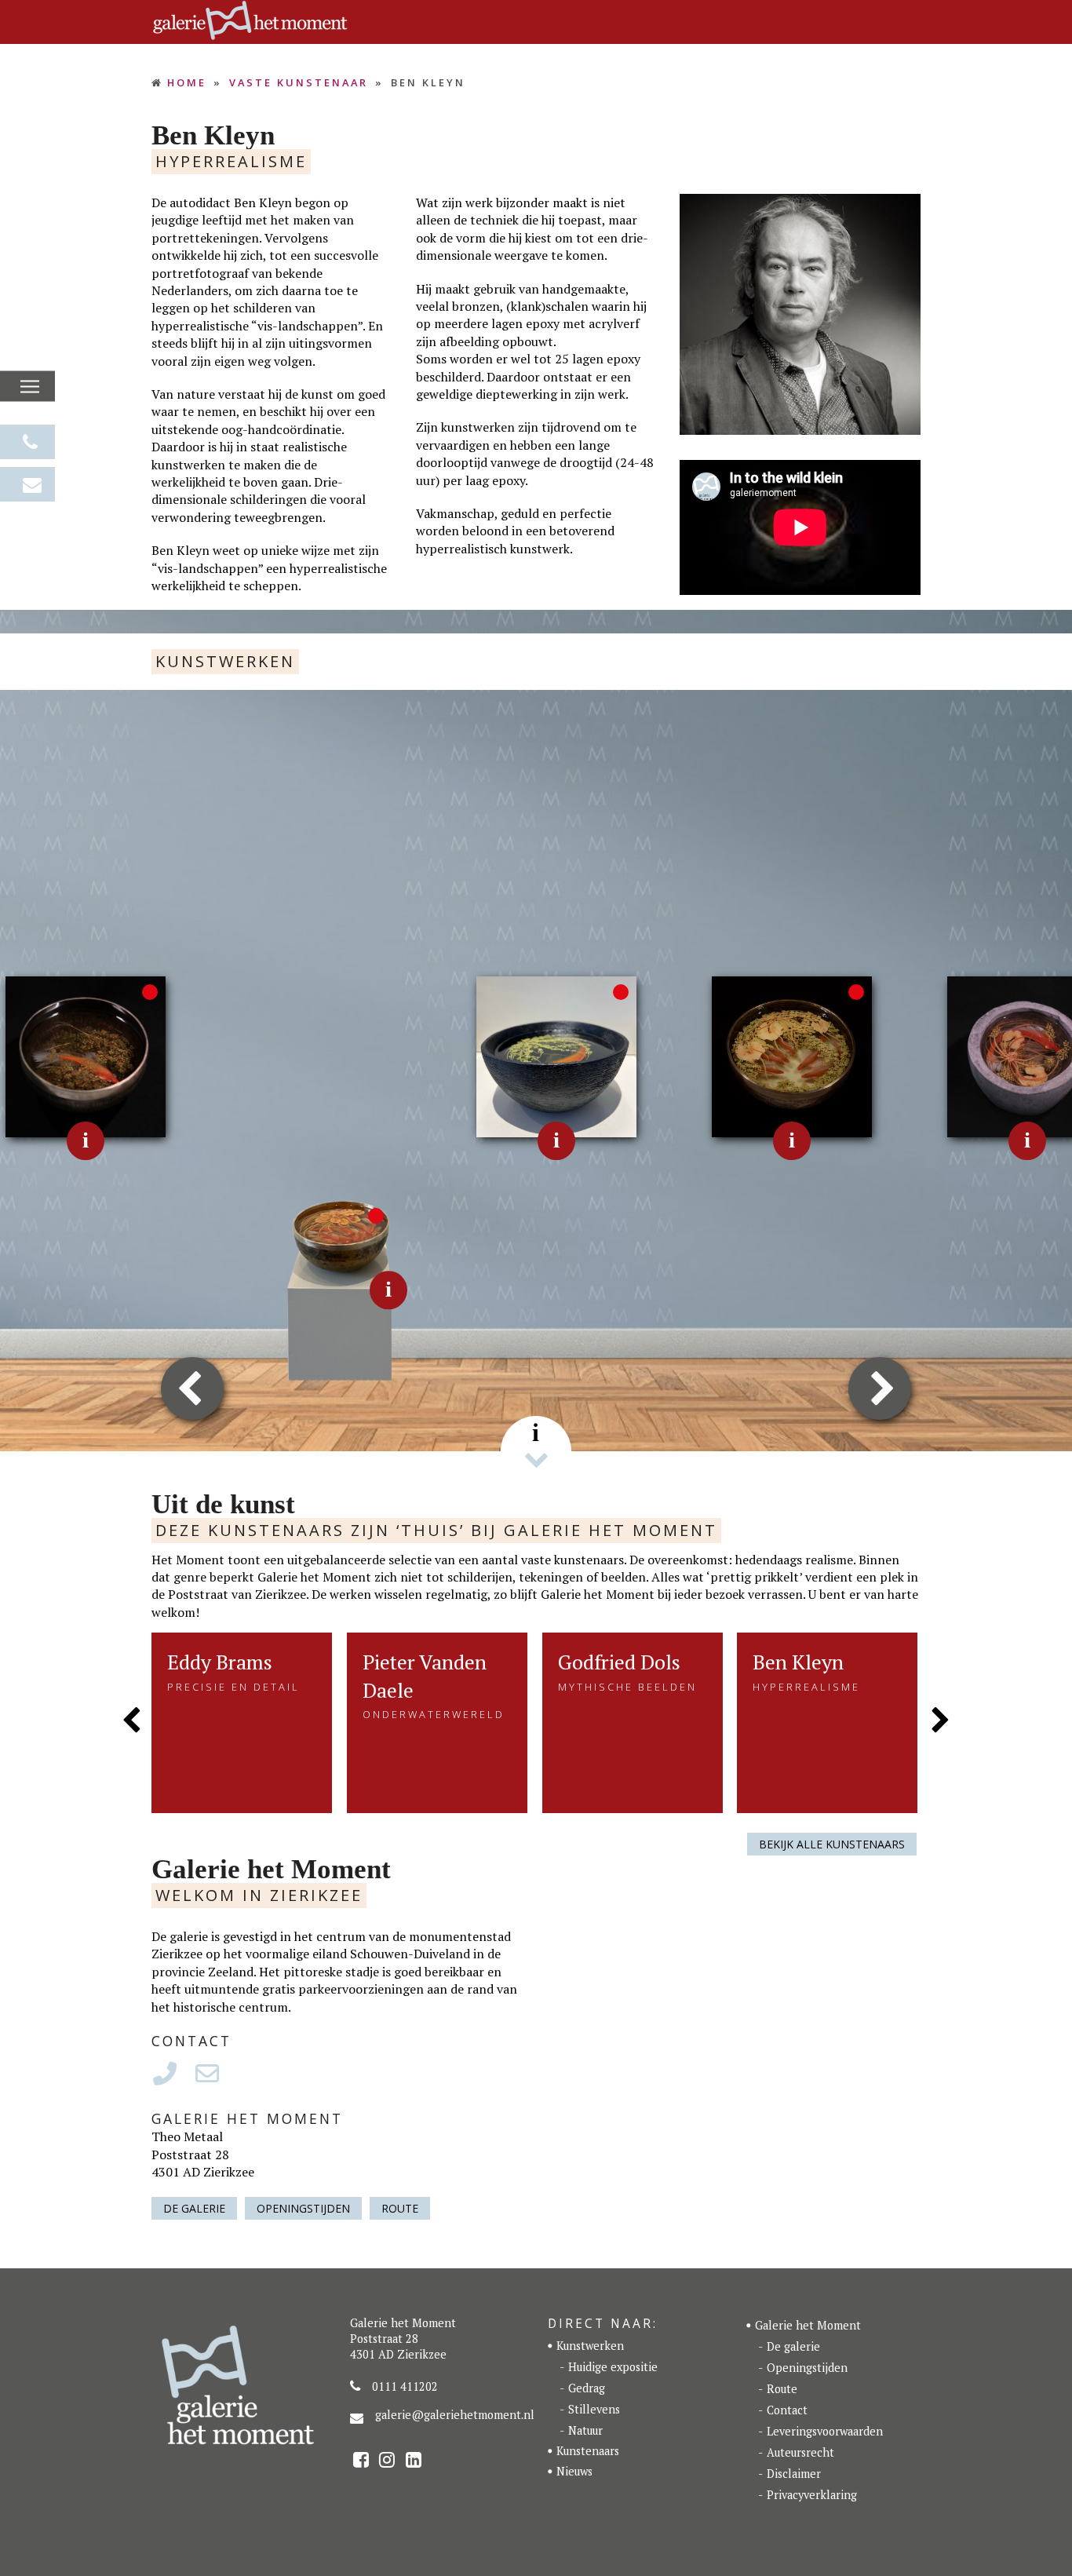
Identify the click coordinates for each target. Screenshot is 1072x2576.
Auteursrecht (800, 2452)
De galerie (194, 2208)
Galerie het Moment (808, 2325)
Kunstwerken (590, 2346)
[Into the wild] (86, 1055)
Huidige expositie (613, 2367)
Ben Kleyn (798, 1662)
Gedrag (587, 2388)
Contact (787, 2410)
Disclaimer (794, 2474)
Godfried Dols (619, 1662)
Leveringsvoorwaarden (825, 2431)
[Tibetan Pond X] (311, 1289)
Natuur (585, 2430)
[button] (30, 387)
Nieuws (574, 2471)
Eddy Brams (220, 1662)
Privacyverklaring (812, 2495)
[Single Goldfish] (557, 1055)
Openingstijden (303, 2208)
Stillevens (594, 2409)
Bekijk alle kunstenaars (832, 1844)
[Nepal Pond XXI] (792, 1055)
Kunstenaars (588, 2451)
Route (400, 2208)
